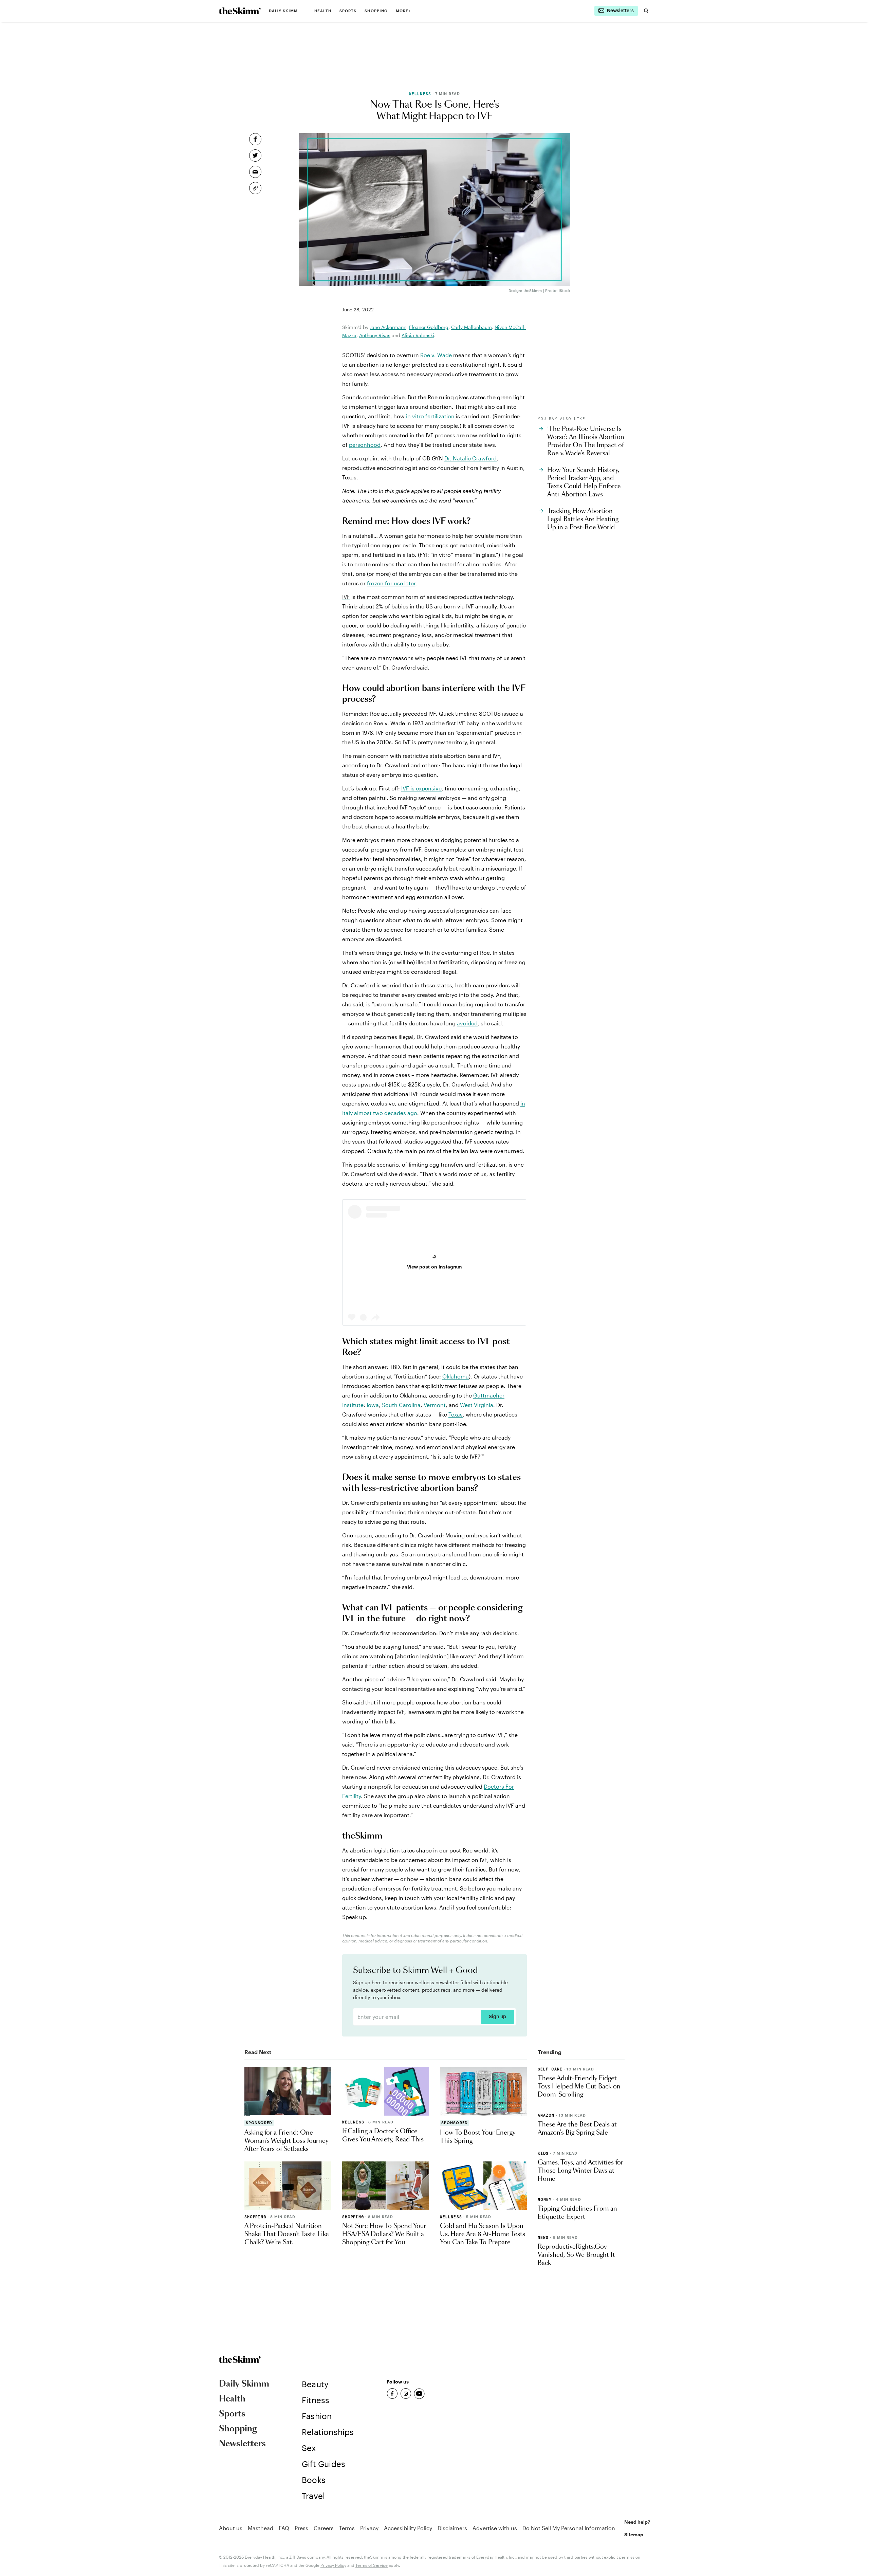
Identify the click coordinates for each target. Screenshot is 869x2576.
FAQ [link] (284, 2528)
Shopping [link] (376, 11)
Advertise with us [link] (495, 2528)
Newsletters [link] (242, 2444)
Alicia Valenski (418, 335)
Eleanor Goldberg (429, 327)
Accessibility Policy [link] (408, 2528)
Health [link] (323, 11)
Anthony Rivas (375, 335)
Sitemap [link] (634, 2534)
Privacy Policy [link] (333, 2565)
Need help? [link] (637, 2522)
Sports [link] (348, 11)
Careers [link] (324, 2528)
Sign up (497, 2017)
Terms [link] (347, 2528)
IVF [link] (346, 597)
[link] (240, 11)
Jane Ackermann (388, 327)
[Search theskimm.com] (646, 11)
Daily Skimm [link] (283, 11)
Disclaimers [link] (452, 2528)
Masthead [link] (261, 2528)
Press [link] (301, 2528)
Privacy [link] (369, 2528)
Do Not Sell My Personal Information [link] (569, 2528)
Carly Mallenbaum (472, 327)
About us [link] (231, 2528)
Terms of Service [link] (372, 2565)
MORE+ (403, 11)
